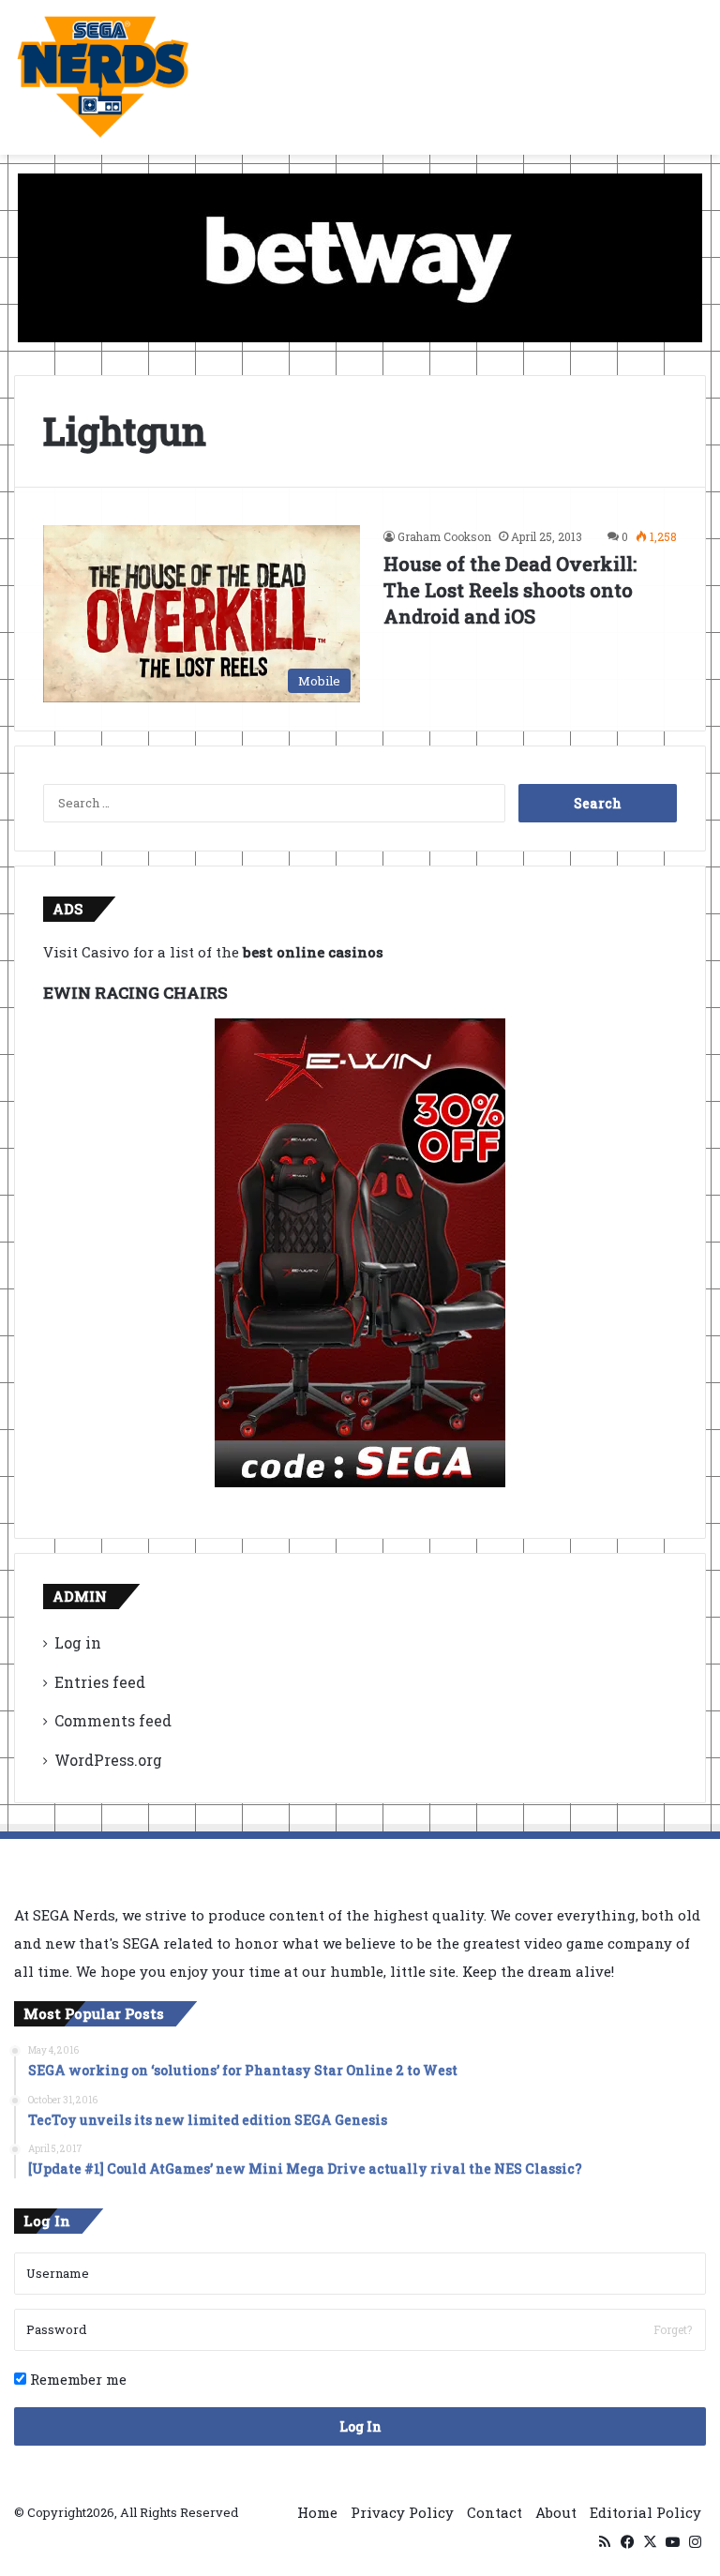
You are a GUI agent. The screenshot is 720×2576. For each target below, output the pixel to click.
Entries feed (100, 1682)
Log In (360, 2426)
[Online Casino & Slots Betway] (360, 256)
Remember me (76, 2379)
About (556, 2512)
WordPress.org (108, 1760)
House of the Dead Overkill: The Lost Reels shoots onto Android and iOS (510, 590)
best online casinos (313, 952)
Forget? (673, 2329)
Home (317, 2512)
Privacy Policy (402, 2512)
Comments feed (113, 1720)
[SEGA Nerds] (103, 77)
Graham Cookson (444, 536)
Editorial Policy (645, 2512)
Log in (78, 1642)
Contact (495, 2512)
